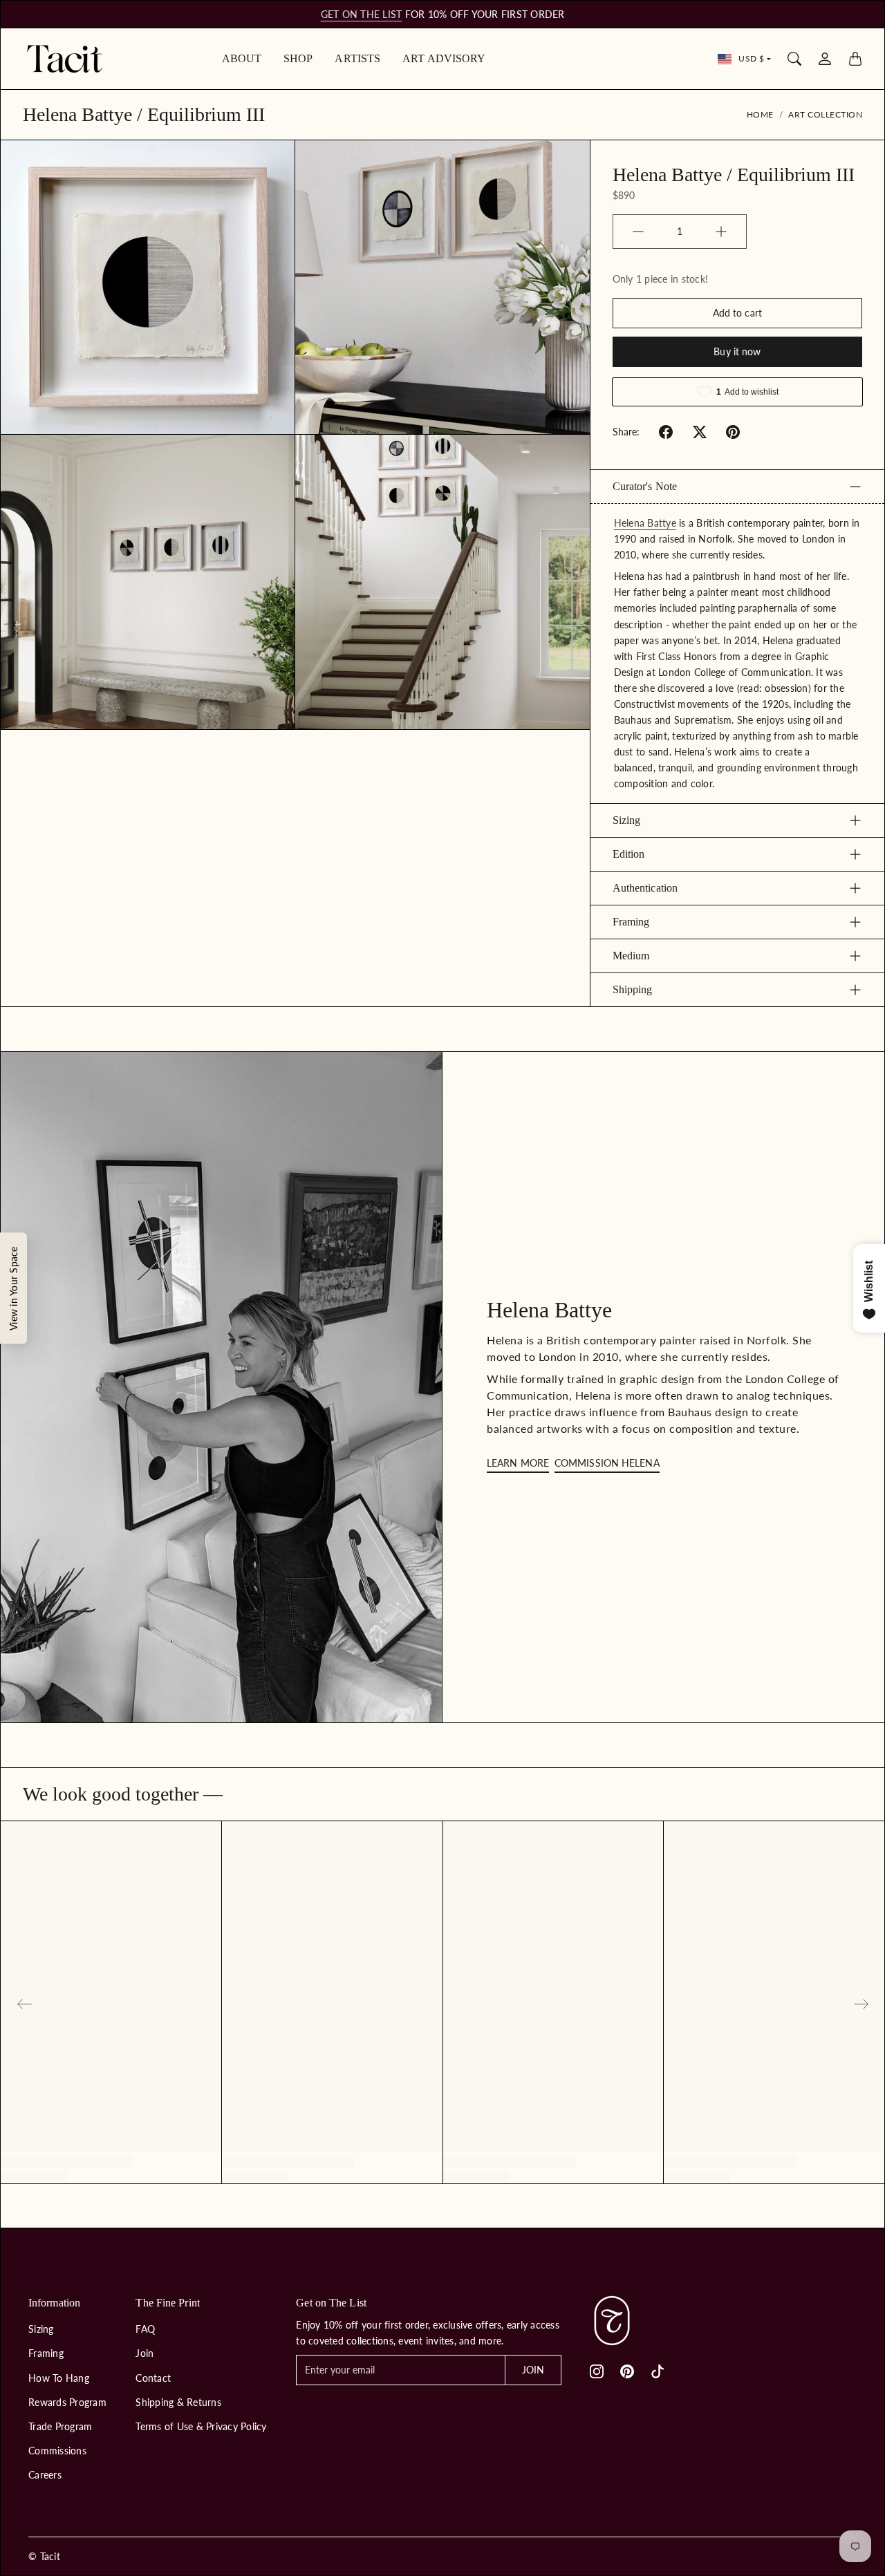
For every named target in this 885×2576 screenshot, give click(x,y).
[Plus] (721, 232)
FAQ (145, 2329)
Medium (631, 956)
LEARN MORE (518, 1463)
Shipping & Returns (178, 2402)
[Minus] (638, 232)
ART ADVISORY (444, 58)
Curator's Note (645, 486)
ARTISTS (357, 58)
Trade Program (60, 2426)
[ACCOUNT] (825, 59)
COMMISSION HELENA (607, 1463)
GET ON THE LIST (362, 14)
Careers (45, 2475)
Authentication (645, 888)
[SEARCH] (794, 59)
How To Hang (59, 2378)
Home (760, 114)
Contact (153, 2378)
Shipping (633, 989)
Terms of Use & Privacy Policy (201, 2426)
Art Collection (825, 114)
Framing (631, 922)
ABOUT (242, 58)
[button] (666, 432)
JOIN (533, 2370)
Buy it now (737, 351)
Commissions (57, 2451)
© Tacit (44, 2556)
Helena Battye (645, 523)
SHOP (298, 58)
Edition (629, 854)
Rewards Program (67, 2402)
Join (145, 2353)
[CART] (855, 59)
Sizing (627, 820)
